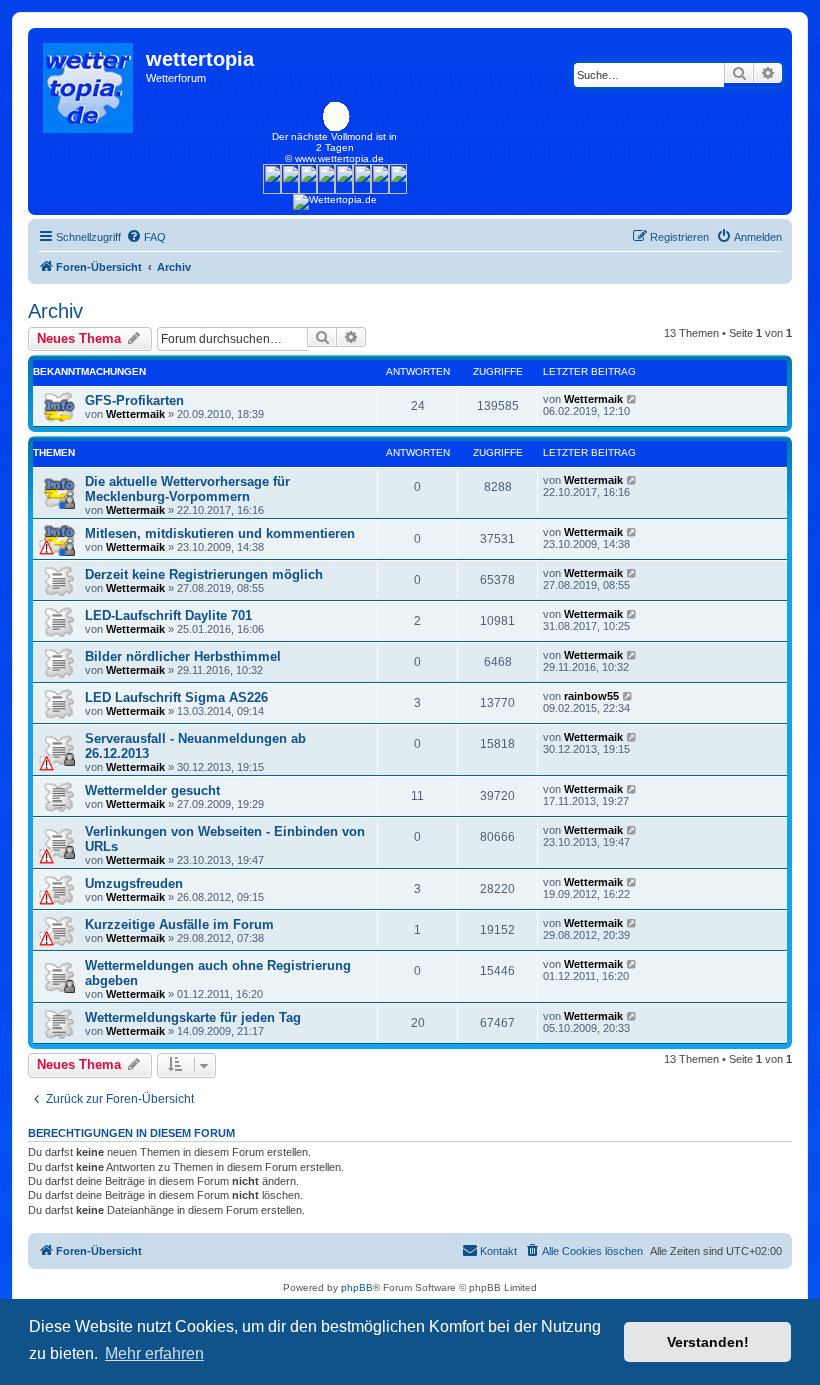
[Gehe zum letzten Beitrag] (632, 399)
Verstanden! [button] (708, 1342)
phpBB (357, 1287)
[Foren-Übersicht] (89, 83)
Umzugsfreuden (134, 883)
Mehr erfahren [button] (154, 1353)
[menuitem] (146, 237)
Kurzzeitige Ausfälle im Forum (179, 924)
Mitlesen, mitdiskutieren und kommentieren (220, 533)
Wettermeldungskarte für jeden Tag (193, 1017)
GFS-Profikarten (134, 400)
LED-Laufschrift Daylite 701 (168, 615)
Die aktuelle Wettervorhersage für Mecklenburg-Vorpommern (187, 489)
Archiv (55, 311)
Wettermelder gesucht (152, 790)
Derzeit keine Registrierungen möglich (204, 574)
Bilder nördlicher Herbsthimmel (183, 656)
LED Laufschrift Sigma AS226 (176, 697)
